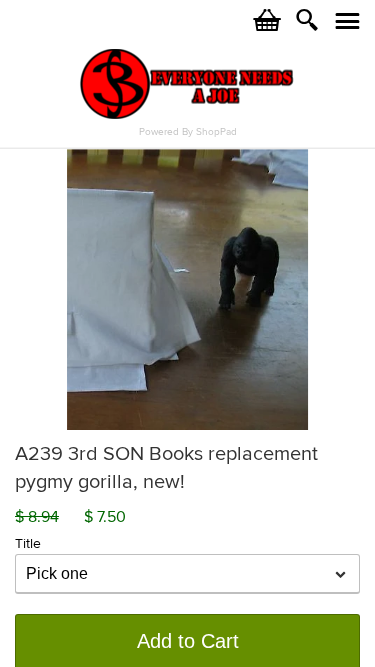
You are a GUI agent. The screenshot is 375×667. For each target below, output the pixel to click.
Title (28, 543)
